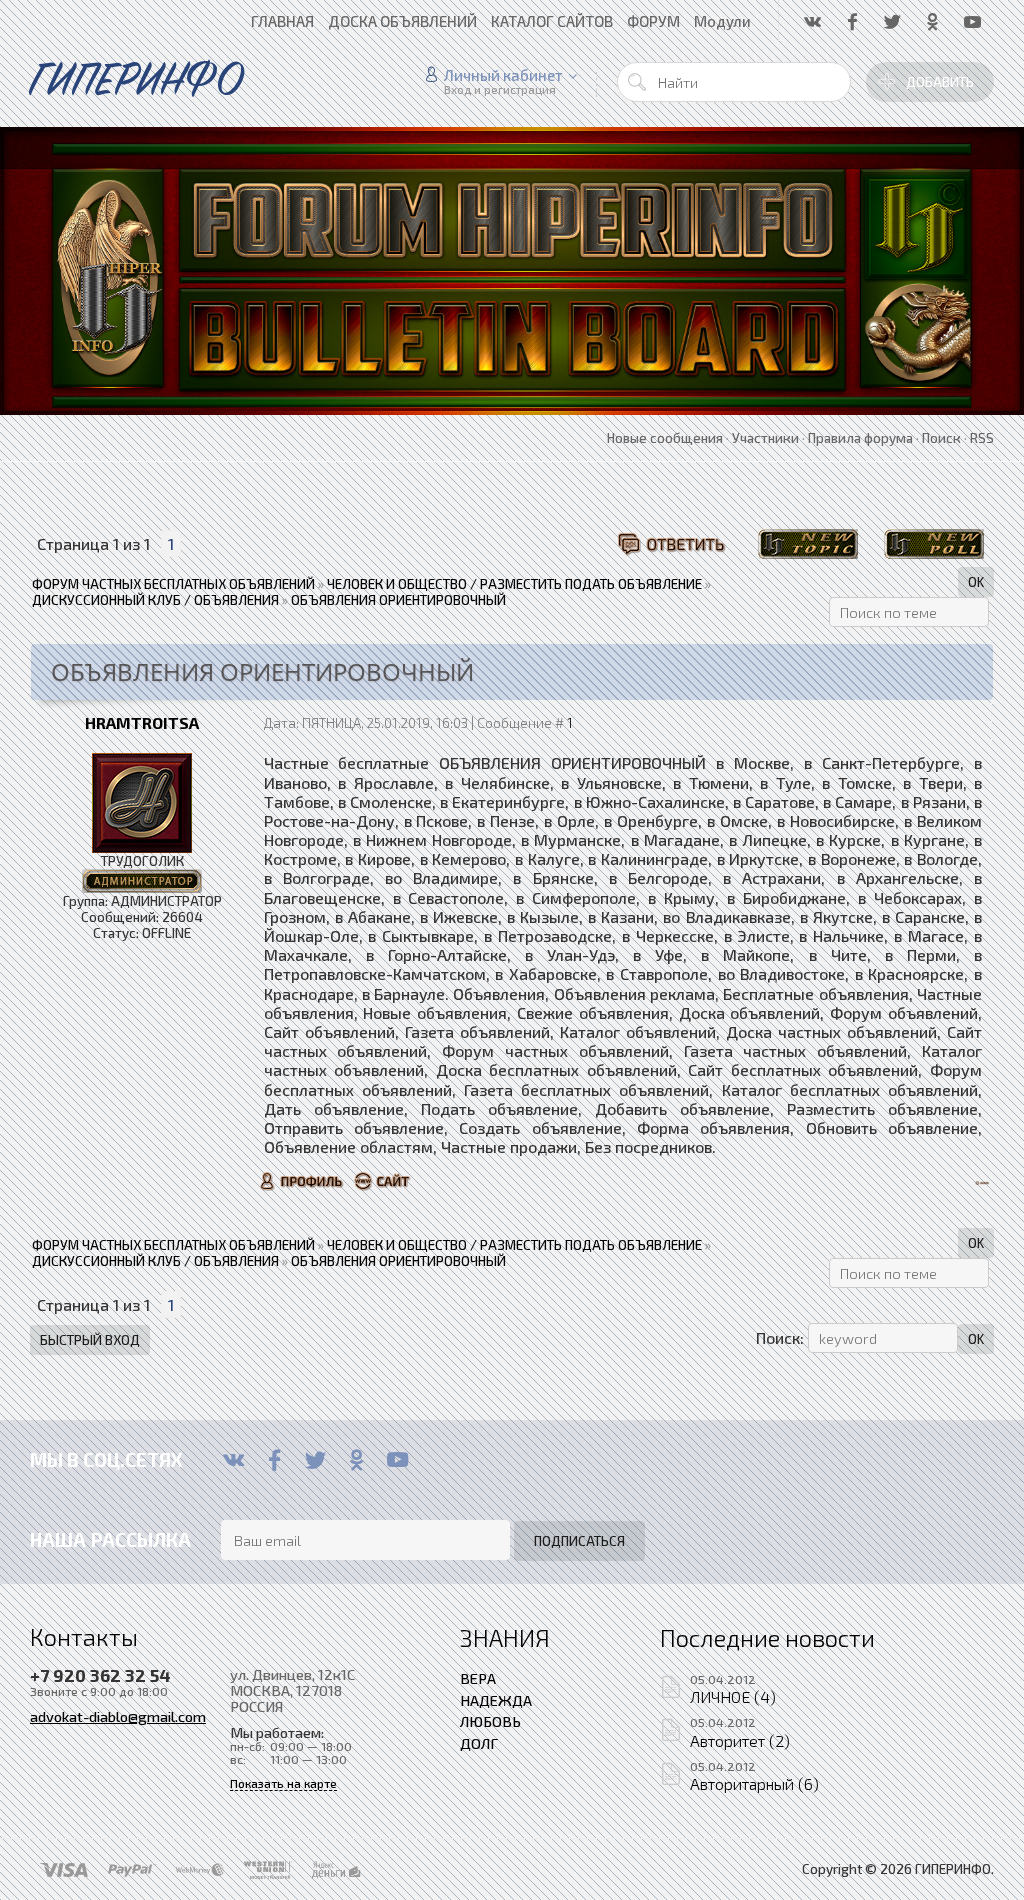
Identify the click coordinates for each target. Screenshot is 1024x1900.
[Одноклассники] (356, 1460)
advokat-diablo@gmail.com (118, 1716)
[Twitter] (315, 1460)
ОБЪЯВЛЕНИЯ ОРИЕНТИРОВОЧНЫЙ (398, 600)
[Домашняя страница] (383, 1181)
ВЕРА (478, 1678)
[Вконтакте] (233, 1460)
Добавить (940, 82)
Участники (765, 438)
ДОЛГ (479, 1743)
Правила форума (860, 438)
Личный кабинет (503, 75)
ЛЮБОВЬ (490, 1721)
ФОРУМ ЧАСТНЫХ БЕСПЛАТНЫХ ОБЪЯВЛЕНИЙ (173, 584)
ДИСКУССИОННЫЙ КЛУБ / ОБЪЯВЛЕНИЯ (155, 600)
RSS (982, 438)
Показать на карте (283, 1783)
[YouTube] (397, 1460)
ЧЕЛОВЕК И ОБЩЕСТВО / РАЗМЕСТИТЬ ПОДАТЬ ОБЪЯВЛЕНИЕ (514, 584)
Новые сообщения (665, 438)
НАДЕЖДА (496, 1700)
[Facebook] (274, 1460)
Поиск (941, 438)
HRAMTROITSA (142, 722)
